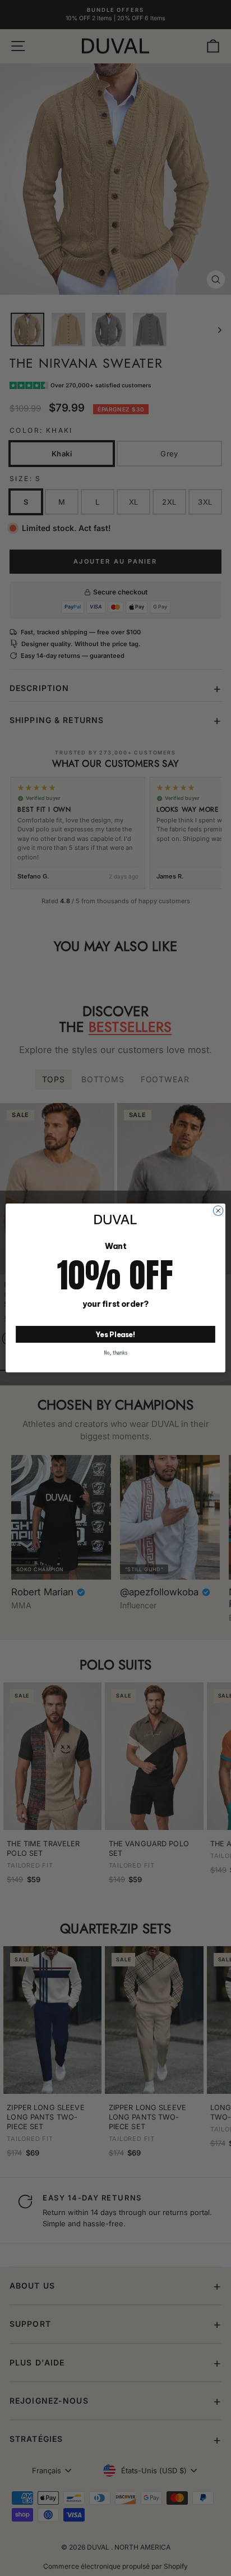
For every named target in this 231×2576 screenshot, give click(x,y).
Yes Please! (116, 1334)
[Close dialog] (218, 1211)
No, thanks (115, 1353)
